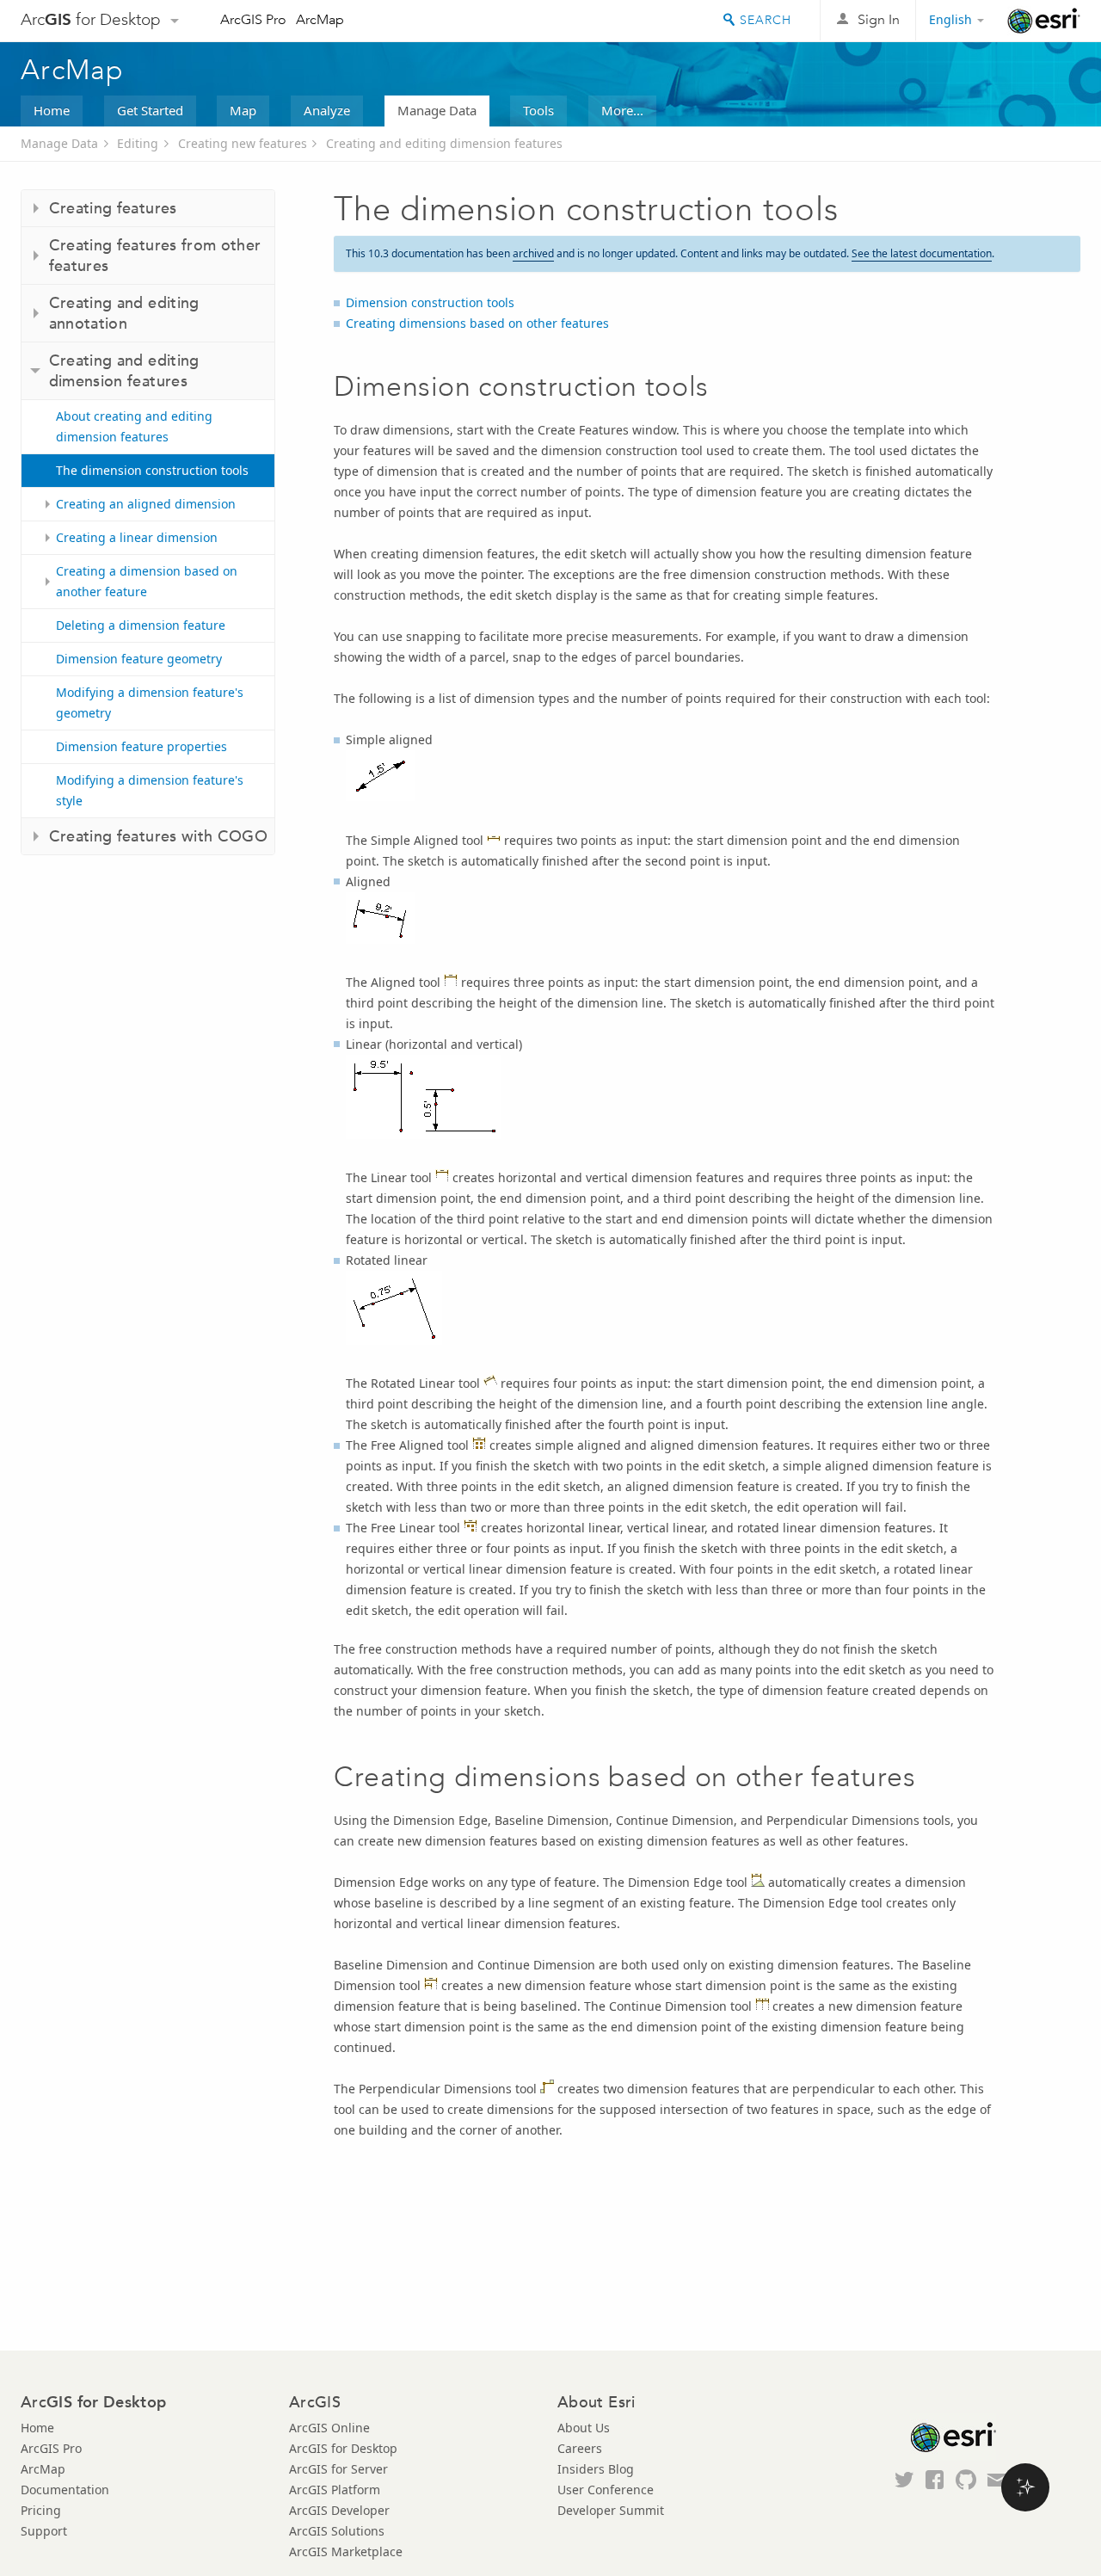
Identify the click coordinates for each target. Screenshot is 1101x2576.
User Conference (606, 2490)
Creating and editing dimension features (444, 143)
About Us (584, 2428)
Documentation (65, 2490)
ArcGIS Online (329, 2428)
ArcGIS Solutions (337, 2531)
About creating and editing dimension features (134, 426)
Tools (538, 110)
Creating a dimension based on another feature (147, 581)
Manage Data (437, 110)
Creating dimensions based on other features (477, 323)
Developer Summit (611, 2510)
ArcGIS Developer (339, 2510)
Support (44, 2531)
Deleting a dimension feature (141, 625)
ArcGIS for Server (338, 2469)
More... (622, 110)
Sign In (879, 19)
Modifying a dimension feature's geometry (150, 703)
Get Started (150, 110)
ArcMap (320, 19)
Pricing (41, 2510)
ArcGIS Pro (253, 19)
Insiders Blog (596, 2469)
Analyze (327, 110)
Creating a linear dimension (137, 537)
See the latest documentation (922, 253)
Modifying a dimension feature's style (150, 790)
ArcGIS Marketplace (346, 2551)
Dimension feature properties (141, 746)
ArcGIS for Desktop (343, 2448)
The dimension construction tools (152, 470)
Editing (138, 143)
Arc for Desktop (91, 19)
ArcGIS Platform (335, 2490)
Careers (580, 2448)
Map (243, 110)
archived (533, 253)
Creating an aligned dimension (146, 504)
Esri (1044, 21)
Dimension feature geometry (139, 659)
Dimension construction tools (430, 302)
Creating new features (243, 143)
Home (52, 110)
